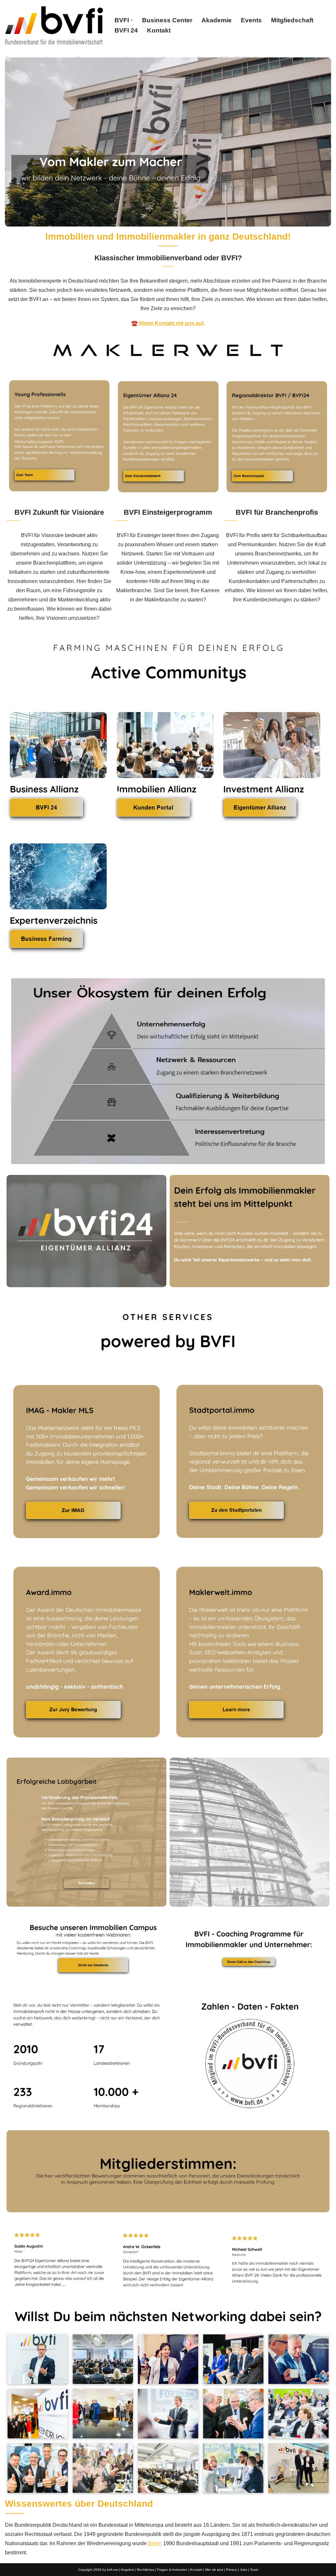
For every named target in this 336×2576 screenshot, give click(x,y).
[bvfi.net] (54, 25)
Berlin (155, 2543)
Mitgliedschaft (292, 20)
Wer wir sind (214, 2570)
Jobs (243, 2570)
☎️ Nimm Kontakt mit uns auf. (168, 323)
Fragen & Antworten (172, 2570)
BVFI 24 (126, 30)
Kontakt (159, 30)
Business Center (167, 20)
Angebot (127, 2570)
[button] (132, 20)
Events (251, 20)
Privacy (231, 2570)
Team (254, 2570)
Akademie (217, 20)
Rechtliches (146, 2570)
